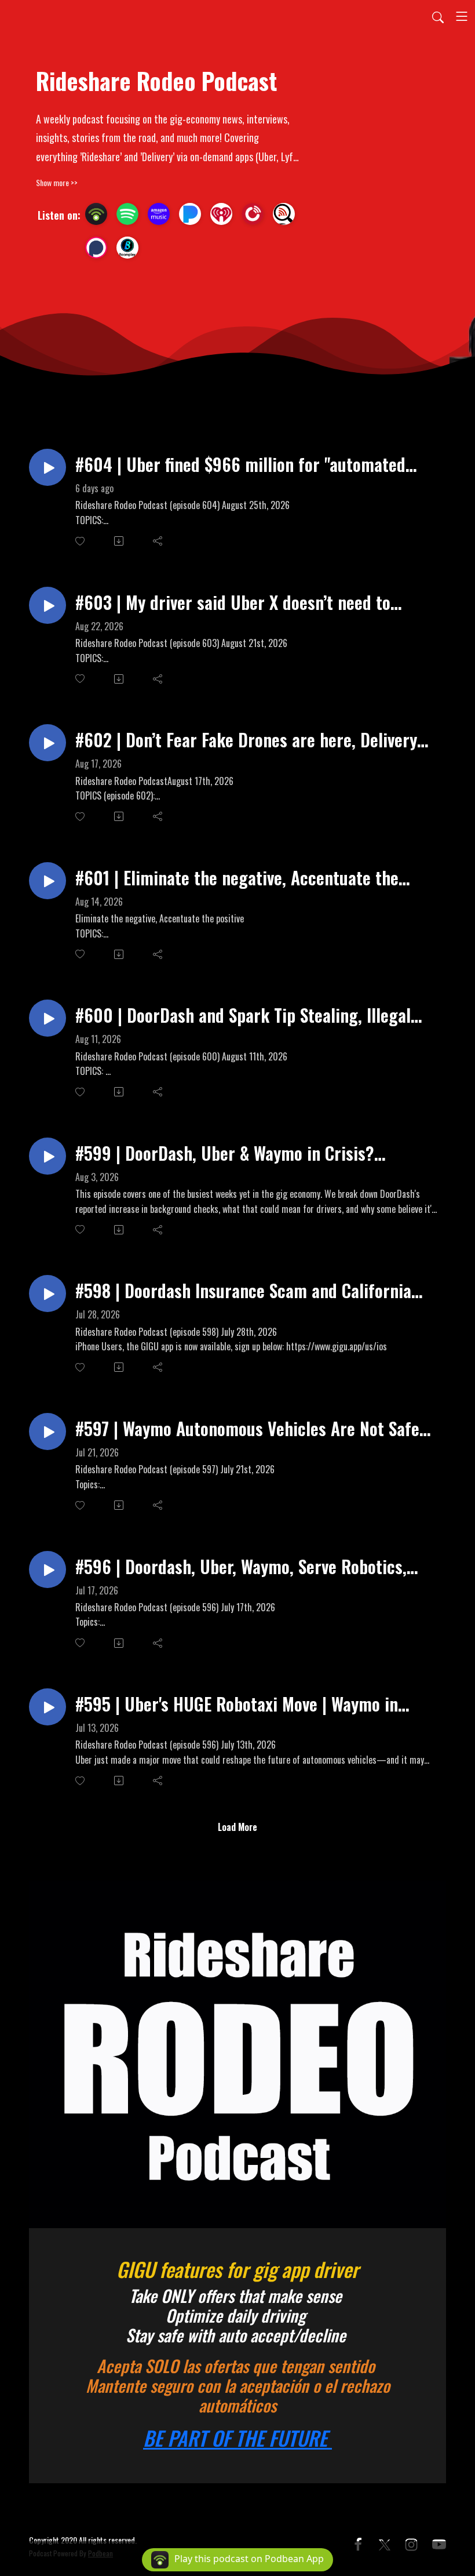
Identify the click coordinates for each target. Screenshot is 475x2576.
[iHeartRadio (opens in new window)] (221, 214)
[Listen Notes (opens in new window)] (284, 214)
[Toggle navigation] (462, 16)
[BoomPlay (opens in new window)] (127, 248)
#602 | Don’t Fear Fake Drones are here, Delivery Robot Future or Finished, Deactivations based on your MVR (249, 740)
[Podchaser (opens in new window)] (96, 248)
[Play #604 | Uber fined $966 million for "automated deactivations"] (47, 467)
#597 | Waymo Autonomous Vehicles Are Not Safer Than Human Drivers (251, 1428)
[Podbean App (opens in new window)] (96, 214)
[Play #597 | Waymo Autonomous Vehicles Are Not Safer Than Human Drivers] (47, 1431)
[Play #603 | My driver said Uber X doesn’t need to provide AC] (47, 605)
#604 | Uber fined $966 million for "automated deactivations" (240, 464)
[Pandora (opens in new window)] (190, 214)
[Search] (438, 16)
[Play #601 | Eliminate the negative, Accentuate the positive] (47, 881)
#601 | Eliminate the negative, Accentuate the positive (237, 878)
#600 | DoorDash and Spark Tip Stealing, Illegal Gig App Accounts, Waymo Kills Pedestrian (243, 1015)
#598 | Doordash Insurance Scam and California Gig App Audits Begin (243, 1290)
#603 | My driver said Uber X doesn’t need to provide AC (233, 602)
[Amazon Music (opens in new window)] (159, 214)
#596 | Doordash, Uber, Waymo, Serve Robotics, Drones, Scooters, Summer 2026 (241, 1566)
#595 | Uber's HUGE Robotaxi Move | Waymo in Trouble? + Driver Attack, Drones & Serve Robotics (252, 1704)
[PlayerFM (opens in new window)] (253, 214)
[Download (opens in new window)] (120, 541)
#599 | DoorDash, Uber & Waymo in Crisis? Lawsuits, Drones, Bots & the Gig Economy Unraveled (225, 1153)
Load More (237, 1827)
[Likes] (81, 541)
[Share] (158, 541)
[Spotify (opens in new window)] (127, 214)
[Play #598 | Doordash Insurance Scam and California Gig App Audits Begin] (47, 1294)
